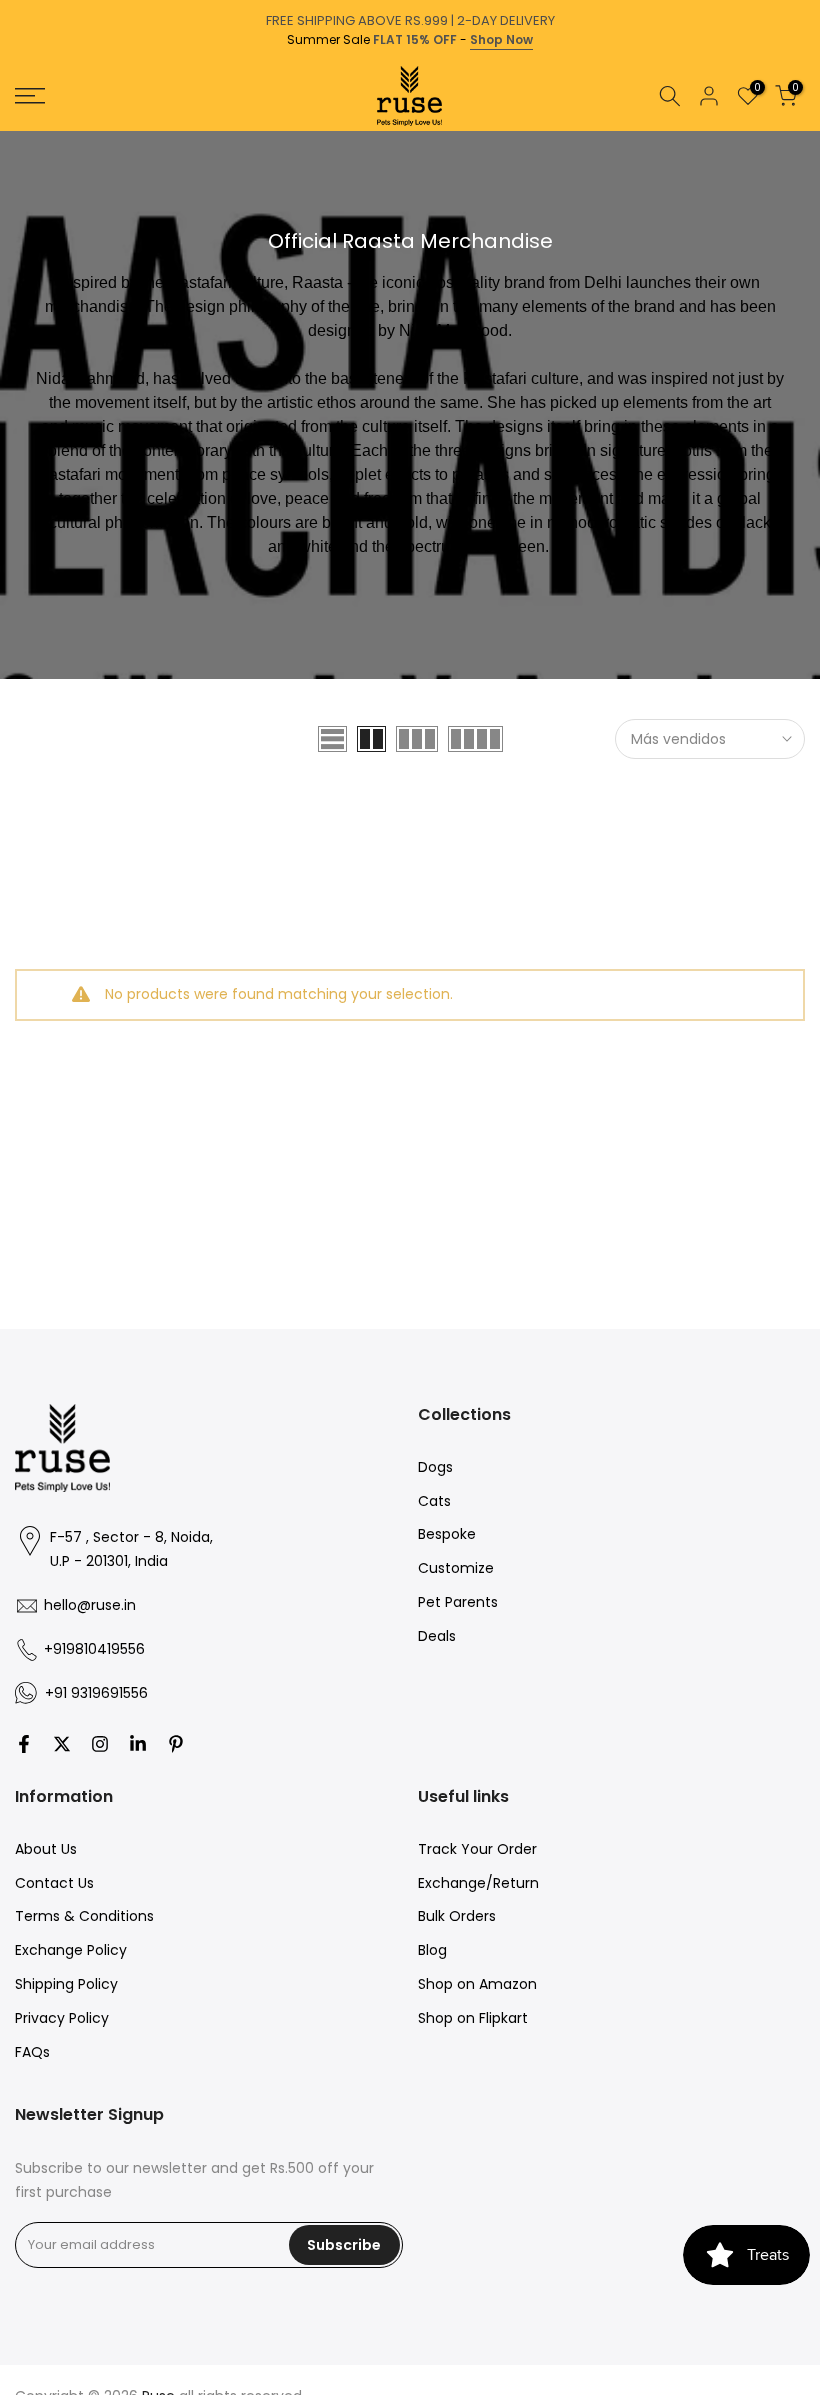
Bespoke (447, 1534)
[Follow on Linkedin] (138, 1744)
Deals (437, 1636)
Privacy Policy (62, 2018)
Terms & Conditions (84, 1916)
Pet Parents (458, 1602)
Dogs (435, 1467)
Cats (434, 1501)
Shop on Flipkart (473, 2018)
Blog (432, 1950)
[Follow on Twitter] (62, 1744)
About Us (46, 1849)
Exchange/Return (478, 1883)
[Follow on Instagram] (100, 1744)
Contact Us (54, 1883)
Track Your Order (477, 1849)
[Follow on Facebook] (24, 1744)
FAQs (32, 2052)
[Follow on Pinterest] (176, 1744)
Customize (456, 1568)
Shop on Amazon (477, 1984)
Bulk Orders (457, 1916)
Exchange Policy (71, 1950)
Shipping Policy (66, 1984)
